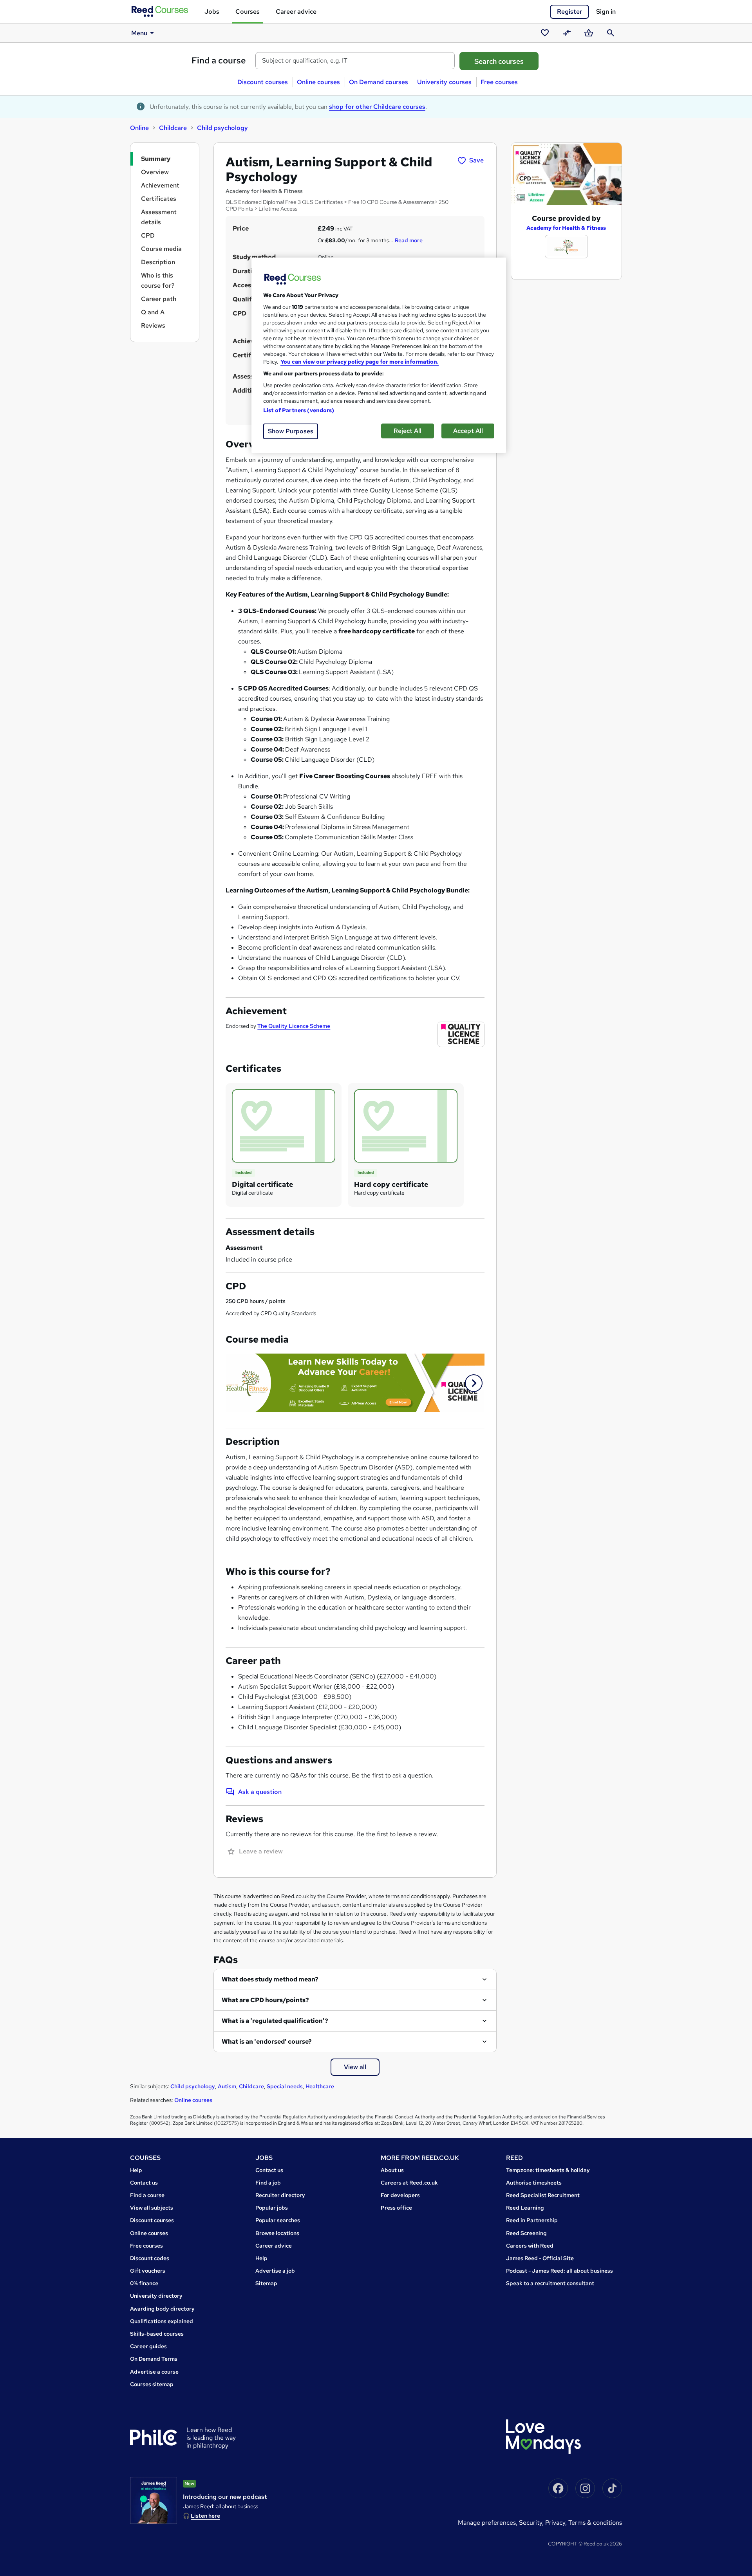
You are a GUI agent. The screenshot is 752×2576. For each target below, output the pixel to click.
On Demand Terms (154, 2359)
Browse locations (277, 2233)
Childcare (173, 128)
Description (158, 262)
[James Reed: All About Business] (154, 2500)
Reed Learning (525, 2208)
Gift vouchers (148, 2271)
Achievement (160, 185)
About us (392, 2170)
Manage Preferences (487, 2523)
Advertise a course (154, 2372)
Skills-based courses (157, 2334)
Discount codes (150, 2258)
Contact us (144, 2183)
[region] (379, 355)
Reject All (408, 431)
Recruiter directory (280, 2195)
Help (136, 2170)
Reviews (153, 325)
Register (569, 12)
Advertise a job (275, 2271)
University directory (156, 2296)
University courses (444, 82)
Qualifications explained (162, 2321)
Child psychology (222, 128)
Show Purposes (291, 431)
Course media (161, 249)
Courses (248, 12)
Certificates (159, 199)
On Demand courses (379, 82)
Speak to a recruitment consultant (550, 2283)
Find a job (268, 2183)
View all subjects (152, 2208)
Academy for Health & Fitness (566, 228)
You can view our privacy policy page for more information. (360, 362)
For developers (400, 2195)
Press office (396, 2208)
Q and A (153, 312)
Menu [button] (139, 33)
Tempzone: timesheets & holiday (548, 2170)
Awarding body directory (162, 2309)
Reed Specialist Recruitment (543, 2195)
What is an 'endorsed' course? (267, 2042)
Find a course (219, 60)
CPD (148, 235)
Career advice (296, 12)
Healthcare (320, 2086)
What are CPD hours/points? (265, 2000)
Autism (227, 2086)
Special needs (285, 2086)
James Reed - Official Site (540, 2258)
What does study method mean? (270, 1979)
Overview (155, 172)
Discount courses (263, 82)
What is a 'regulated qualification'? (275, 2021)
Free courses (499, 82)
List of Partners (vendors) (299, 410)
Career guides (148, 2346)
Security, (532, 2523)
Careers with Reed (530, 2246)
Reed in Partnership (532, 2220)
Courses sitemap (152, 2384)
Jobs (212, 12)
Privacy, (557, 2523)
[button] (474, 1383)
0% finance (144, 2283)
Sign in (606, 12)
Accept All (468, 431)
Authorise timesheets (534, 2183)
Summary (156, 159)
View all (355, 2067)
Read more (409, 240)
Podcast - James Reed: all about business (559, 2271)
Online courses (318, 82)
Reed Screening (526, 2233)
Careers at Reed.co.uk (409, 2183)
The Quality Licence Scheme (294, 1026)
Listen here (205, 2516)
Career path (159, 299)
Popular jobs (272, 2208)
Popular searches (278, 2220)
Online (139, 128)
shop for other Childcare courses (377, 107)
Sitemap (266, 2283)
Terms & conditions (595, 2523)
